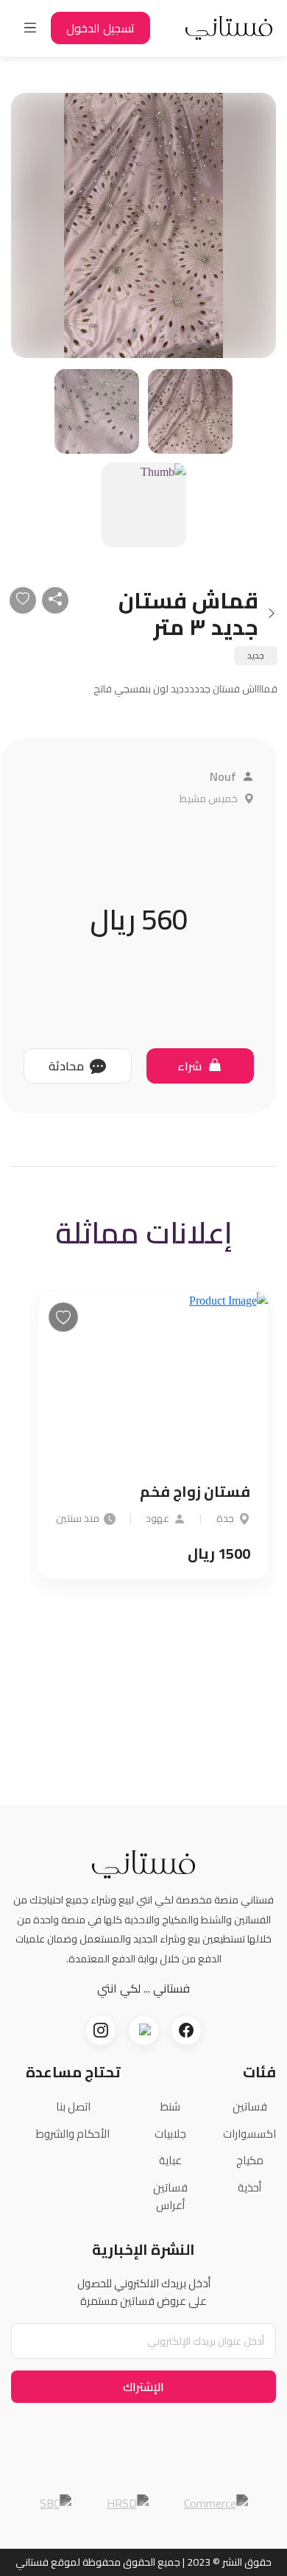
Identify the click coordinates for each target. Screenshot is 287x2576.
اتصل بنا (73, 2106)
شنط (170, 2106)
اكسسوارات (249, 2134)
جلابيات (170, 2134)
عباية (170, 2160)
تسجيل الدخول (100, 28)
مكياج (250, 2160)
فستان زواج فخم (195, 1492)
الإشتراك (143, 2387)
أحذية (249, 2187)
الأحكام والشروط (73, 2134)
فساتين (250, 2106)
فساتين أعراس (170, 2197)
